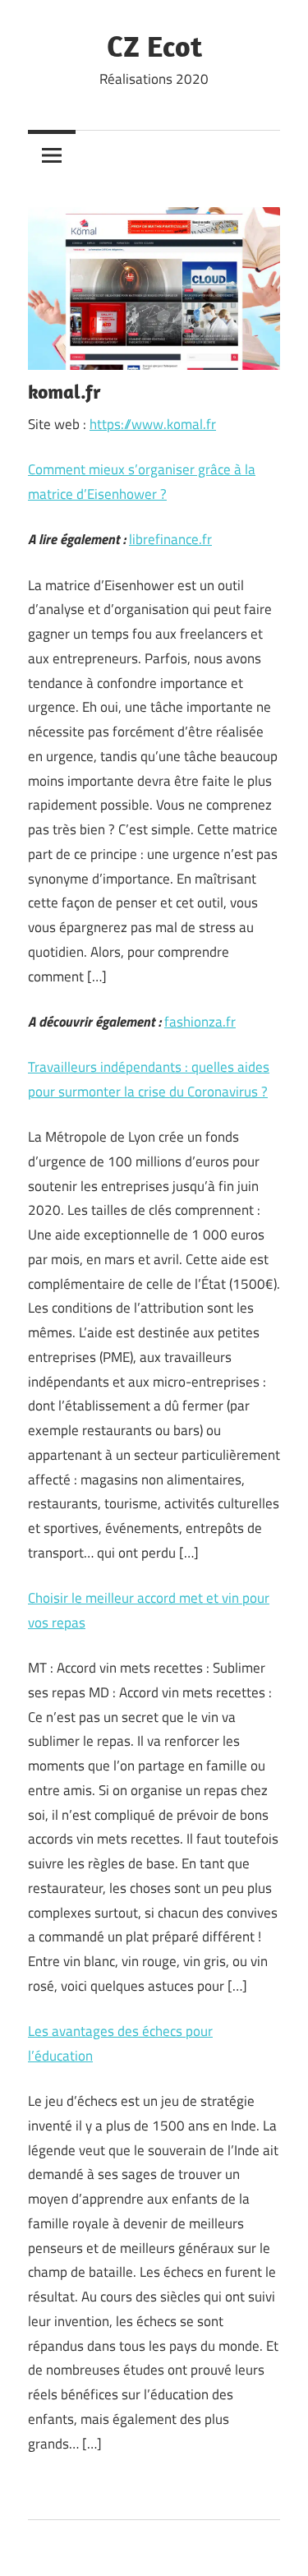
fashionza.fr (200, 1022)
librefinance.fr (170, 539)
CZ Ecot (154, 46)
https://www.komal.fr (153, 424)
